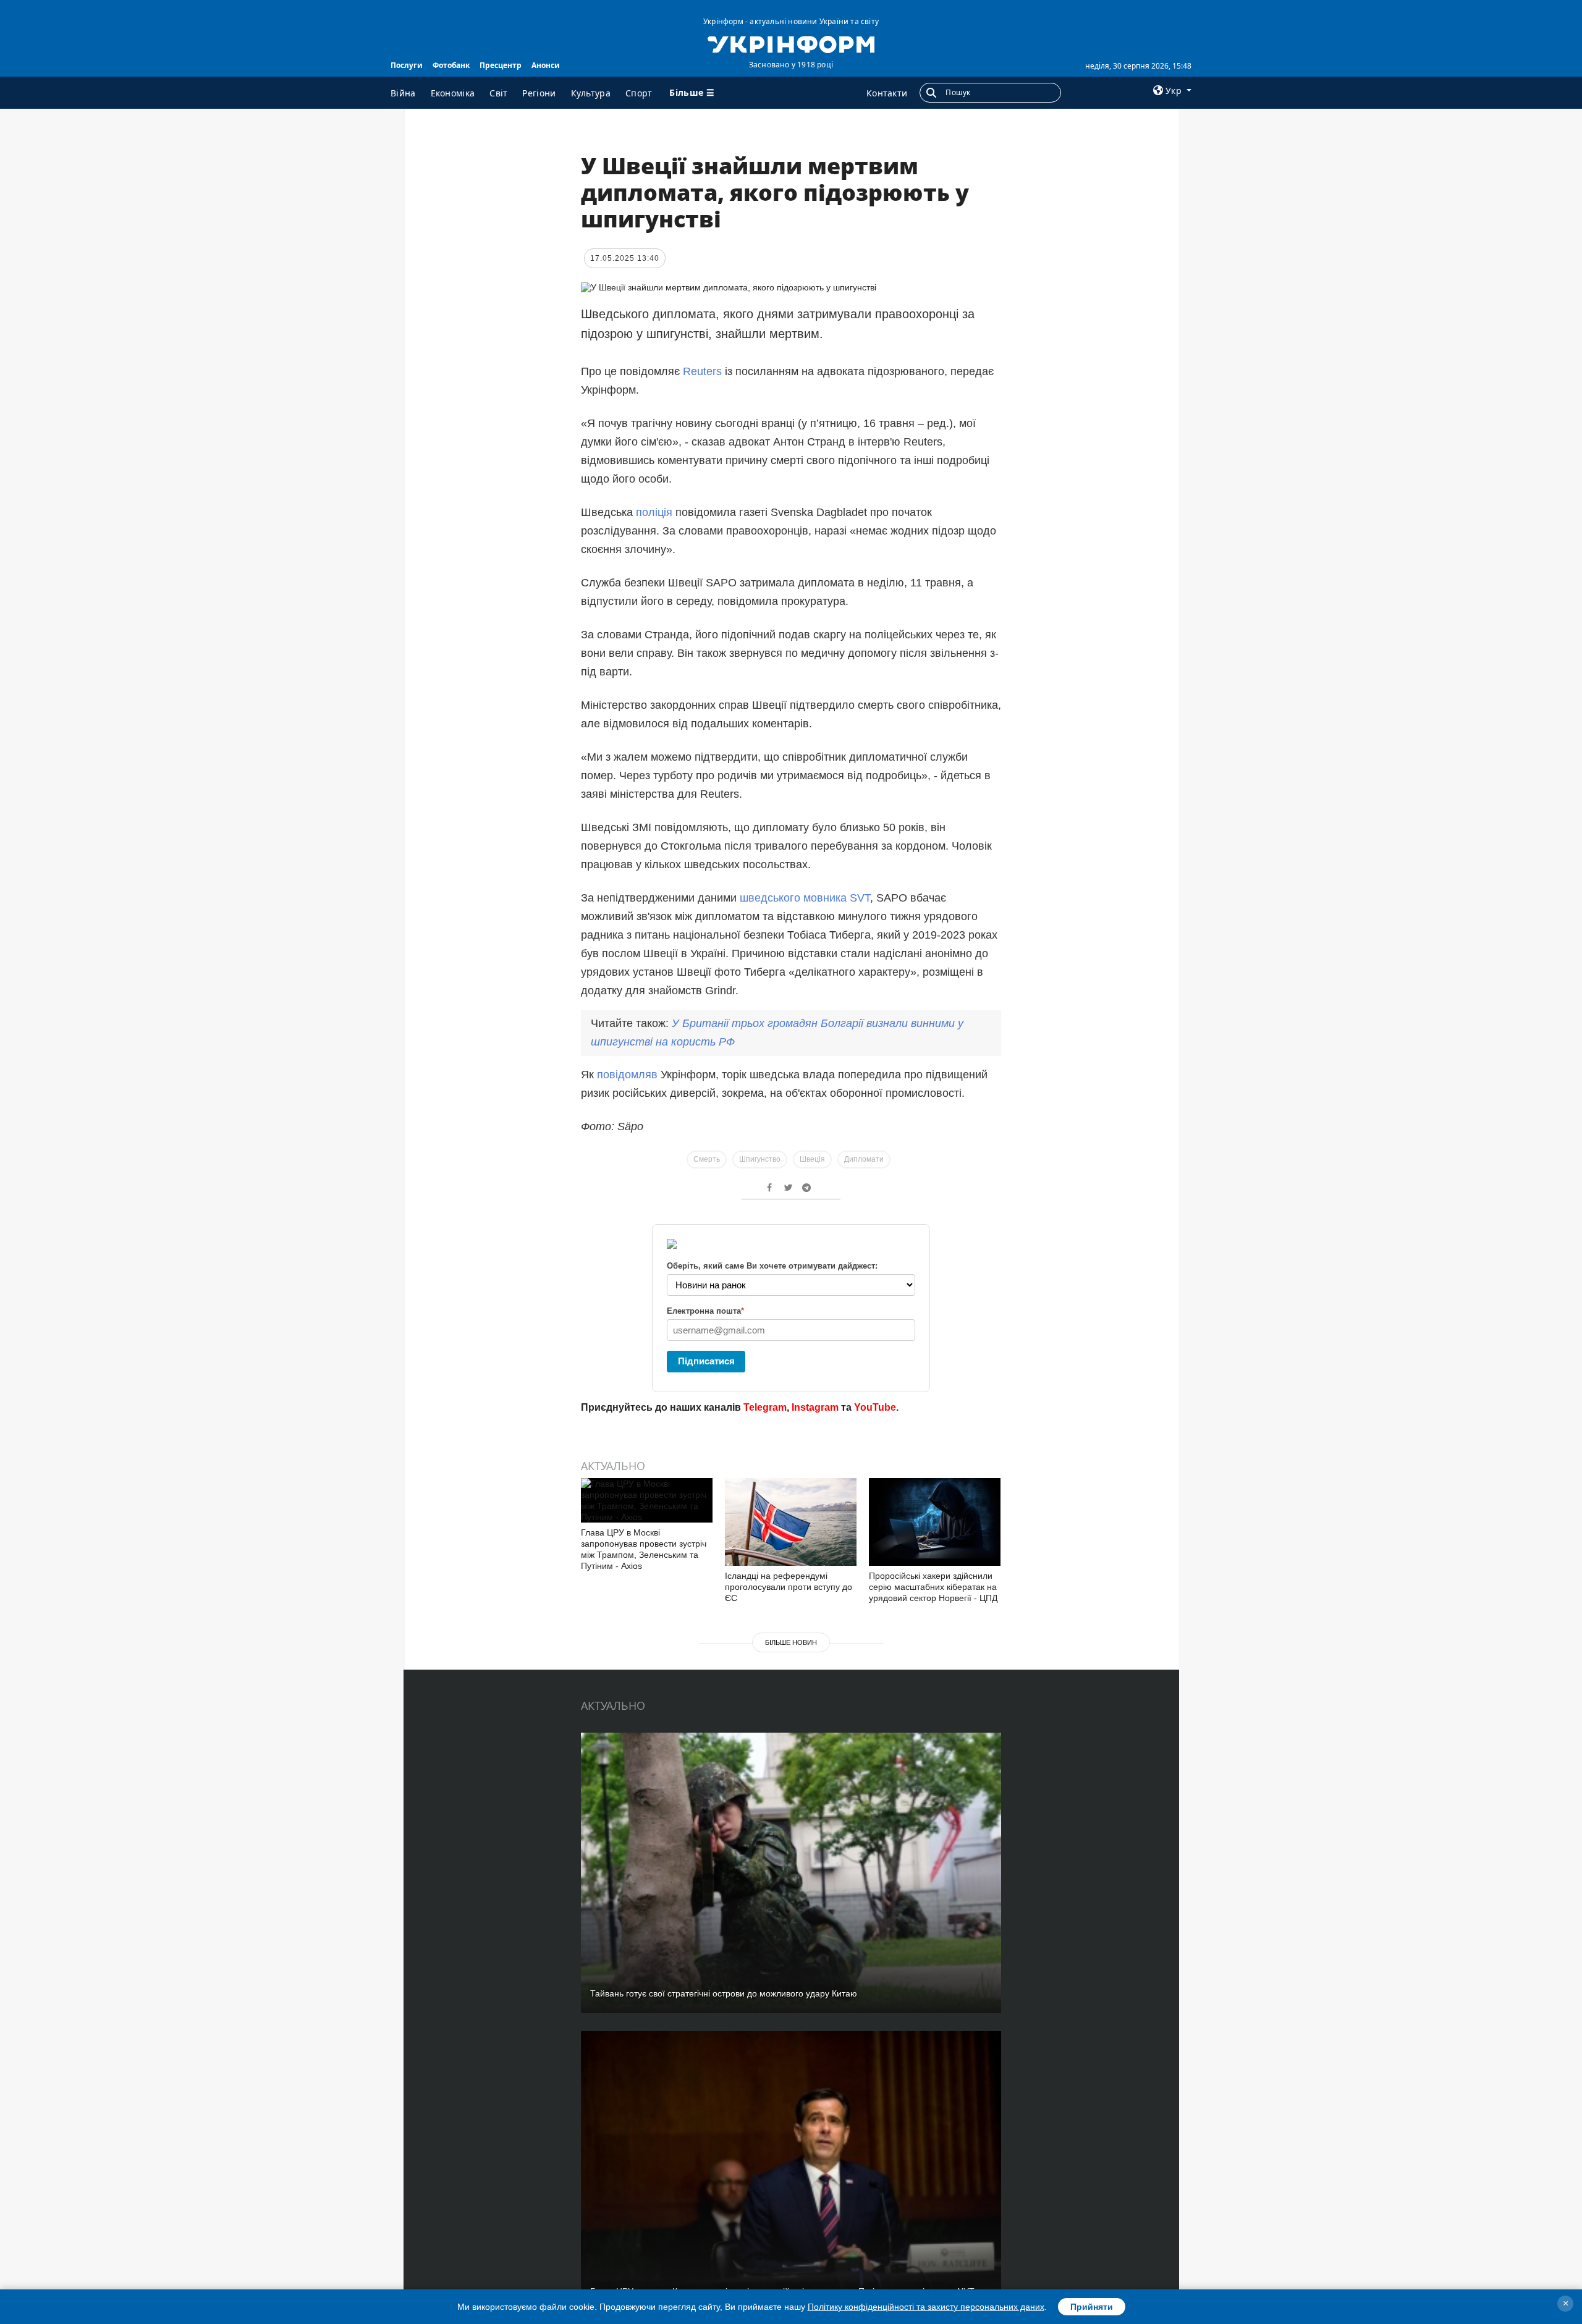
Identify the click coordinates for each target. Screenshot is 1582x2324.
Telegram (765, 1407)
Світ (498, 93)
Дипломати (864, 1159)
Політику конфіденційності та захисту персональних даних (926, 2307)
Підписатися (706, 1361)
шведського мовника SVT (805, 898)
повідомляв (627, 1075)
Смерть (707, 1159)
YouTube (875, 1407)
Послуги (407, 65)
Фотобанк (451, 65)
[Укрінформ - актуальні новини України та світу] (791, 43)
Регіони (539, 93)
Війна (403, 93)
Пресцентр (501, 65)
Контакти (887, 93)
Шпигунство (760, 1159)
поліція (656, 512)
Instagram (815, 1407)
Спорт (639, 93)
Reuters (702, 371)
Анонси (546, 65)
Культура (591, 93)
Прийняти (1092, 2307)
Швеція (812, 1159)
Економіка (453, 93)
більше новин (791, 1642)
